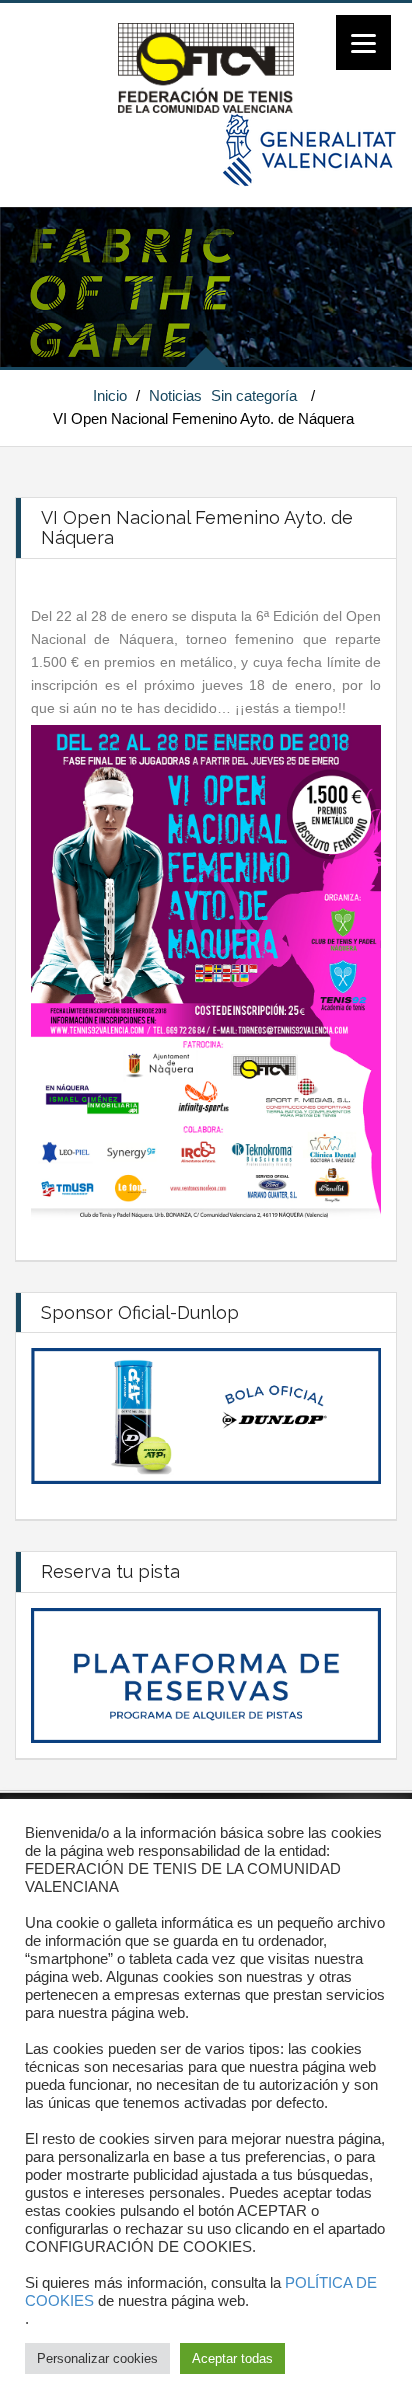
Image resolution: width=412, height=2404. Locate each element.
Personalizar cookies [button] (97, 2358)
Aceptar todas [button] (232, 2358)
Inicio (110, 395)
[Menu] (363, 42)
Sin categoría (254, 395)
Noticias (175, 395)
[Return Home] (205, 67)
